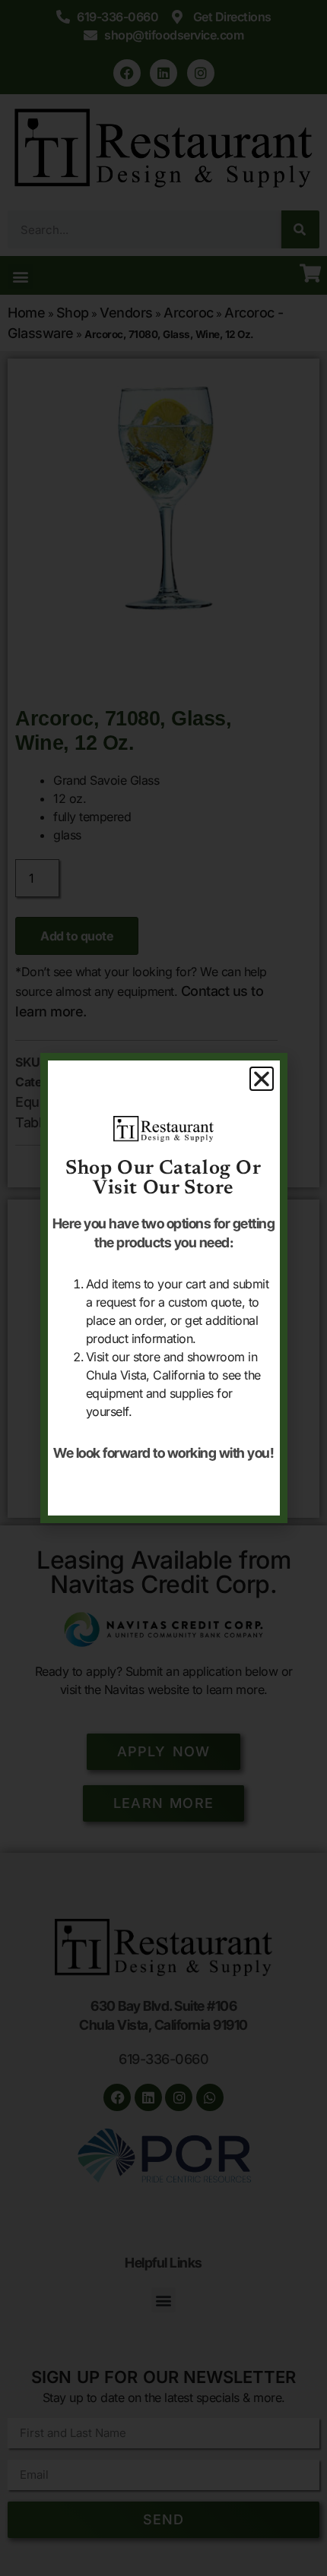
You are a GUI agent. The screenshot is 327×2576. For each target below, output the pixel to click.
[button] (262, 1079)
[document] (163, 1288)
